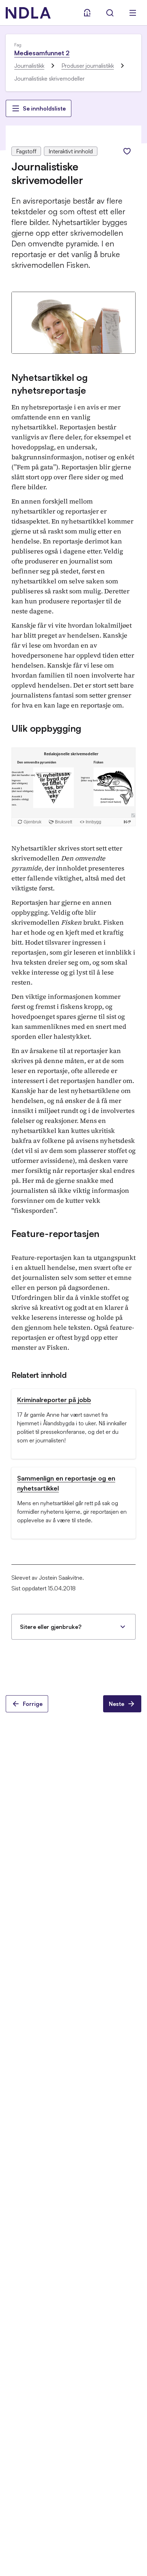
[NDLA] (28, 13)
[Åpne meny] (133, 13)
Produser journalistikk (88, 66)
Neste (116, 1704)
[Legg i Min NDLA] (127, 151)
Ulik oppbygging (46, 728)
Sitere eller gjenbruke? (51, 1627)
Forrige (33, 1704)
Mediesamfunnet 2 (42, 53)
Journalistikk (29, 66)
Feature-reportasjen (55, 1233)
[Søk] (110, 13)
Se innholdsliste (44, 108)
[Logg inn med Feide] (87, 13)
